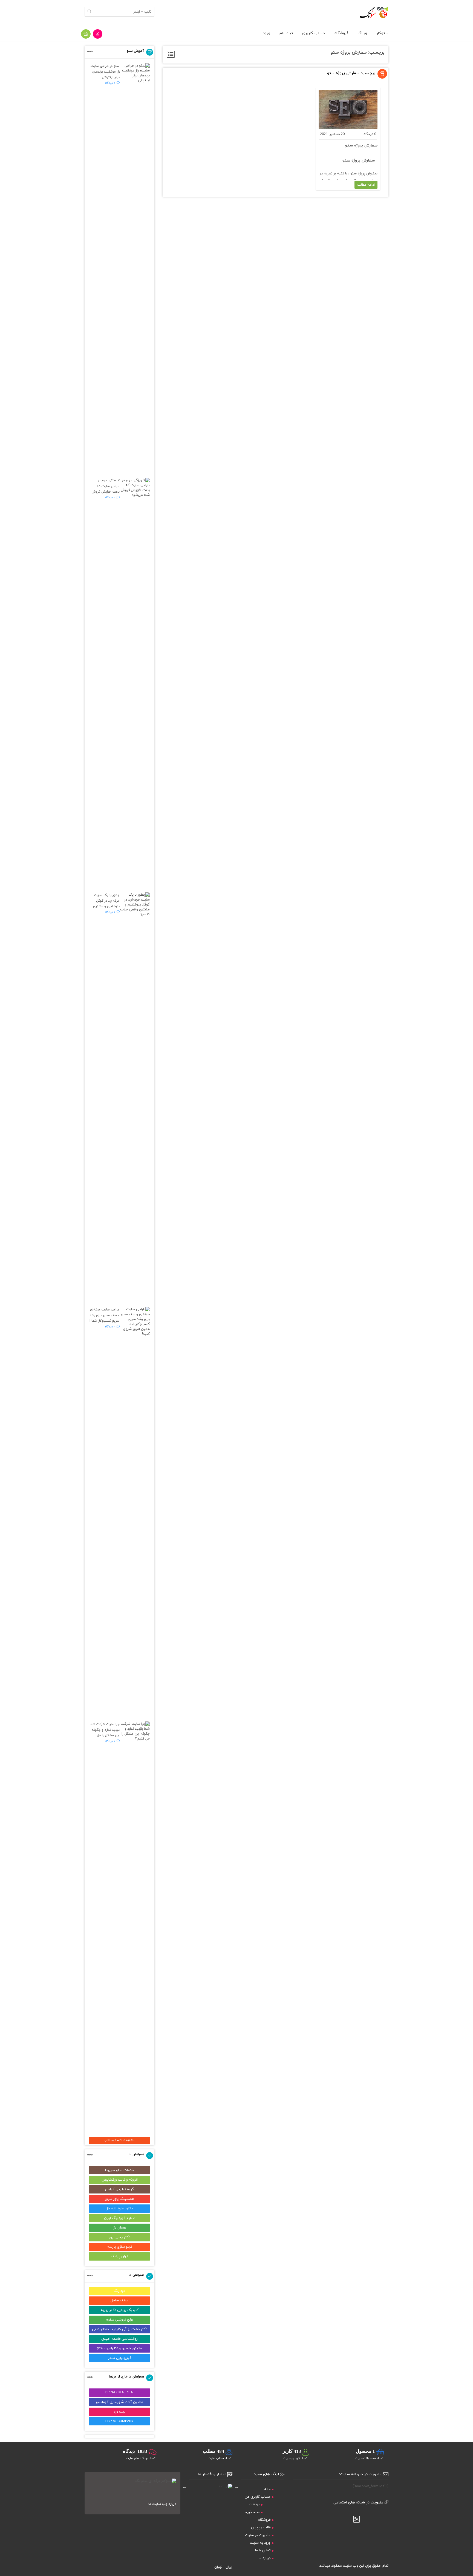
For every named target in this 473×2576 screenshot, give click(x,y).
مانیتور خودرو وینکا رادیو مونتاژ (119, 2348)
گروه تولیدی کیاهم (119, 2189)
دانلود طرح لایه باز (120, 2209)
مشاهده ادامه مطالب (119, 2140)
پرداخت (254, 2505)
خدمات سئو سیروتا (119, 2170)
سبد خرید (252, 2512)
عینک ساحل (119, 2301)
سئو (354, 174)
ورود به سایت (260, 2543)
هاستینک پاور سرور (119, 2199)
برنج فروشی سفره (120, 2320)
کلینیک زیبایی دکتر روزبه (120, 2310)
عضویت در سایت (258, 2535)
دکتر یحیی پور (120, 2237)
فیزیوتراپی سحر (120, 2358)
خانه (267, 2489)
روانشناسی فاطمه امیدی (119, 2339)
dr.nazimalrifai (119, 2393)
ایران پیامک (119, 2256)
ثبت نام (286, 33)
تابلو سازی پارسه (120, 2247)
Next (184, 2486)
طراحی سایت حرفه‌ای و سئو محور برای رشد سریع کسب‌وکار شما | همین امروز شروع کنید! (105, 1321)
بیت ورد (119, 2412)
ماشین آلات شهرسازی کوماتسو (120, 2402)
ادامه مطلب (366, 185)
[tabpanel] (210, 2486)
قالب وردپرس (261, 2528)
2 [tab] (206, 2493)
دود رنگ (119, 2291)
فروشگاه (341, 33)
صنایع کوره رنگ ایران (120, 2218)
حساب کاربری (314, 33)
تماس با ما (263, 2551)
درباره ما (265, 2558)
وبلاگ (362, 33)
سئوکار (382, 33)
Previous (236, 2486)
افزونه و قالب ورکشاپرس (120, 2180)
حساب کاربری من (258, 2497)
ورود (266, 33)
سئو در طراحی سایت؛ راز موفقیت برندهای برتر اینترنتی (105, 72)
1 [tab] (215, 2493)
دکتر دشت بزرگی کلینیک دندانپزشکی (120, 2329)
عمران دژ (120, 2228)
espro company (119, 2421)
